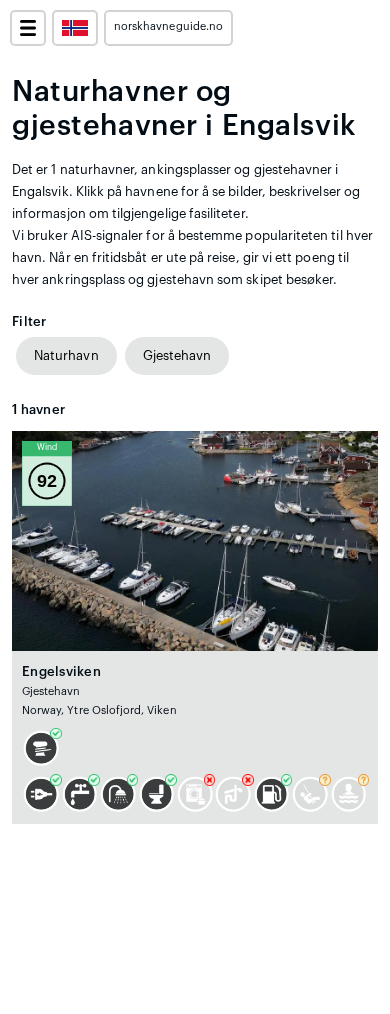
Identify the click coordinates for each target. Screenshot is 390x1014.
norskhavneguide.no (168, 26)
